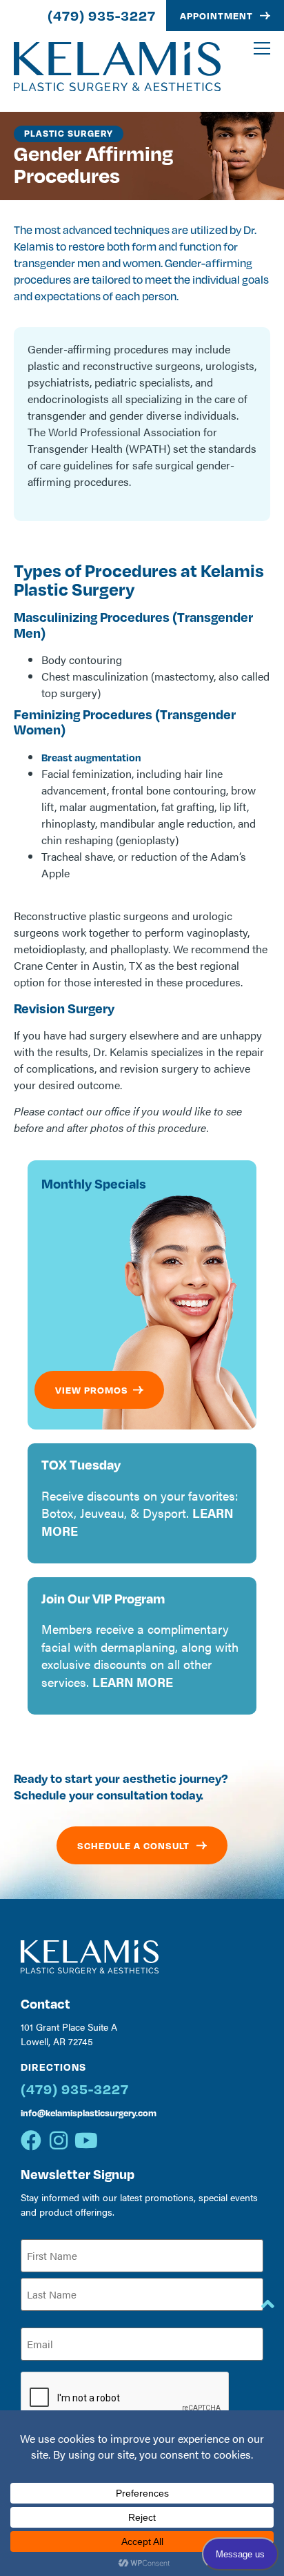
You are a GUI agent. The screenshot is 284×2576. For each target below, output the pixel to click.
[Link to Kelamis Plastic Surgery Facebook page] (31, 2140)
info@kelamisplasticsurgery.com (89, 2112)
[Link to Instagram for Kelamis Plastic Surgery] (59, 2140)
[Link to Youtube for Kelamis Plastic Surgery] (86, 2140)
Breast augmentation (91, 757)
